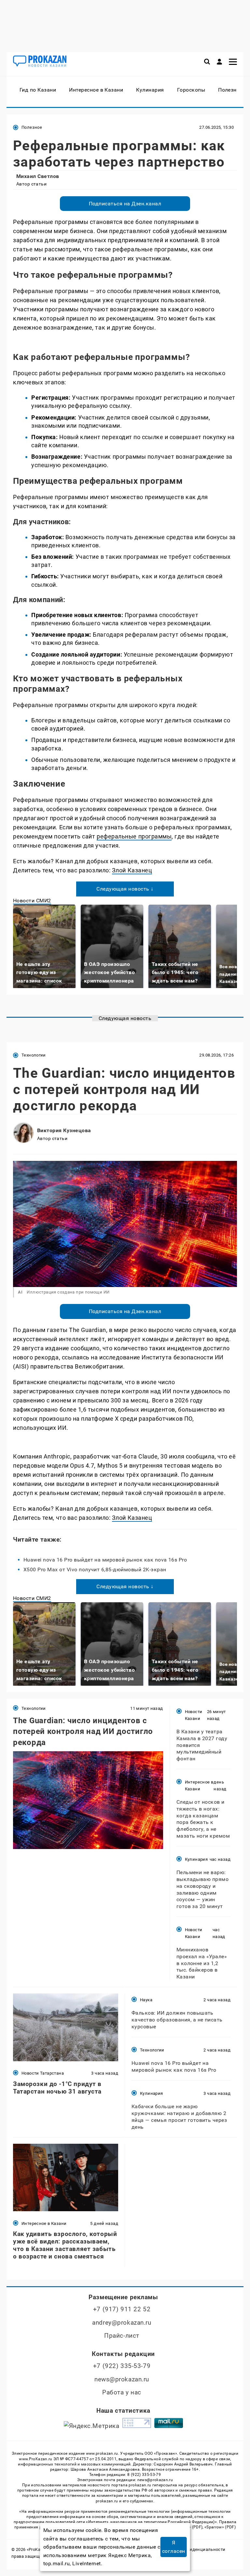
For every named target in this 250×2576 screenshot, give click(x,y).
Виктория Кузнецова (64, 1130)
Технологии (34, 1055)
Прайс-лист (122, 2336)
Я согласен (174, 2547)
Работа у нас (122, 2392)
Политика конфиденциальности (191, 2549)
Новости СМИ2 (32, 901)
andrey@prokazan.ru (122, 2323)
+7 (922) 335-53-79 (122, 2366)
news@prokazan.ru (122, 2379)
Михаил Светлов (38, 176)
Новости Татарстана (43, 2073)
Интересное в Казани (199, 1785)
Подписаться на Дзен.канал (125, 204)
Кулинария (196, 1859)
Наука (146, 2000)
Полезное (32, 127)
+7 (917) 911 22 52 (122, 2309)
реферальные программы (134, 836)
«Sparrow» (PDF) (220, 2527)
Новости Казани (194, 1715)
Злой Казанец (132, 870)
